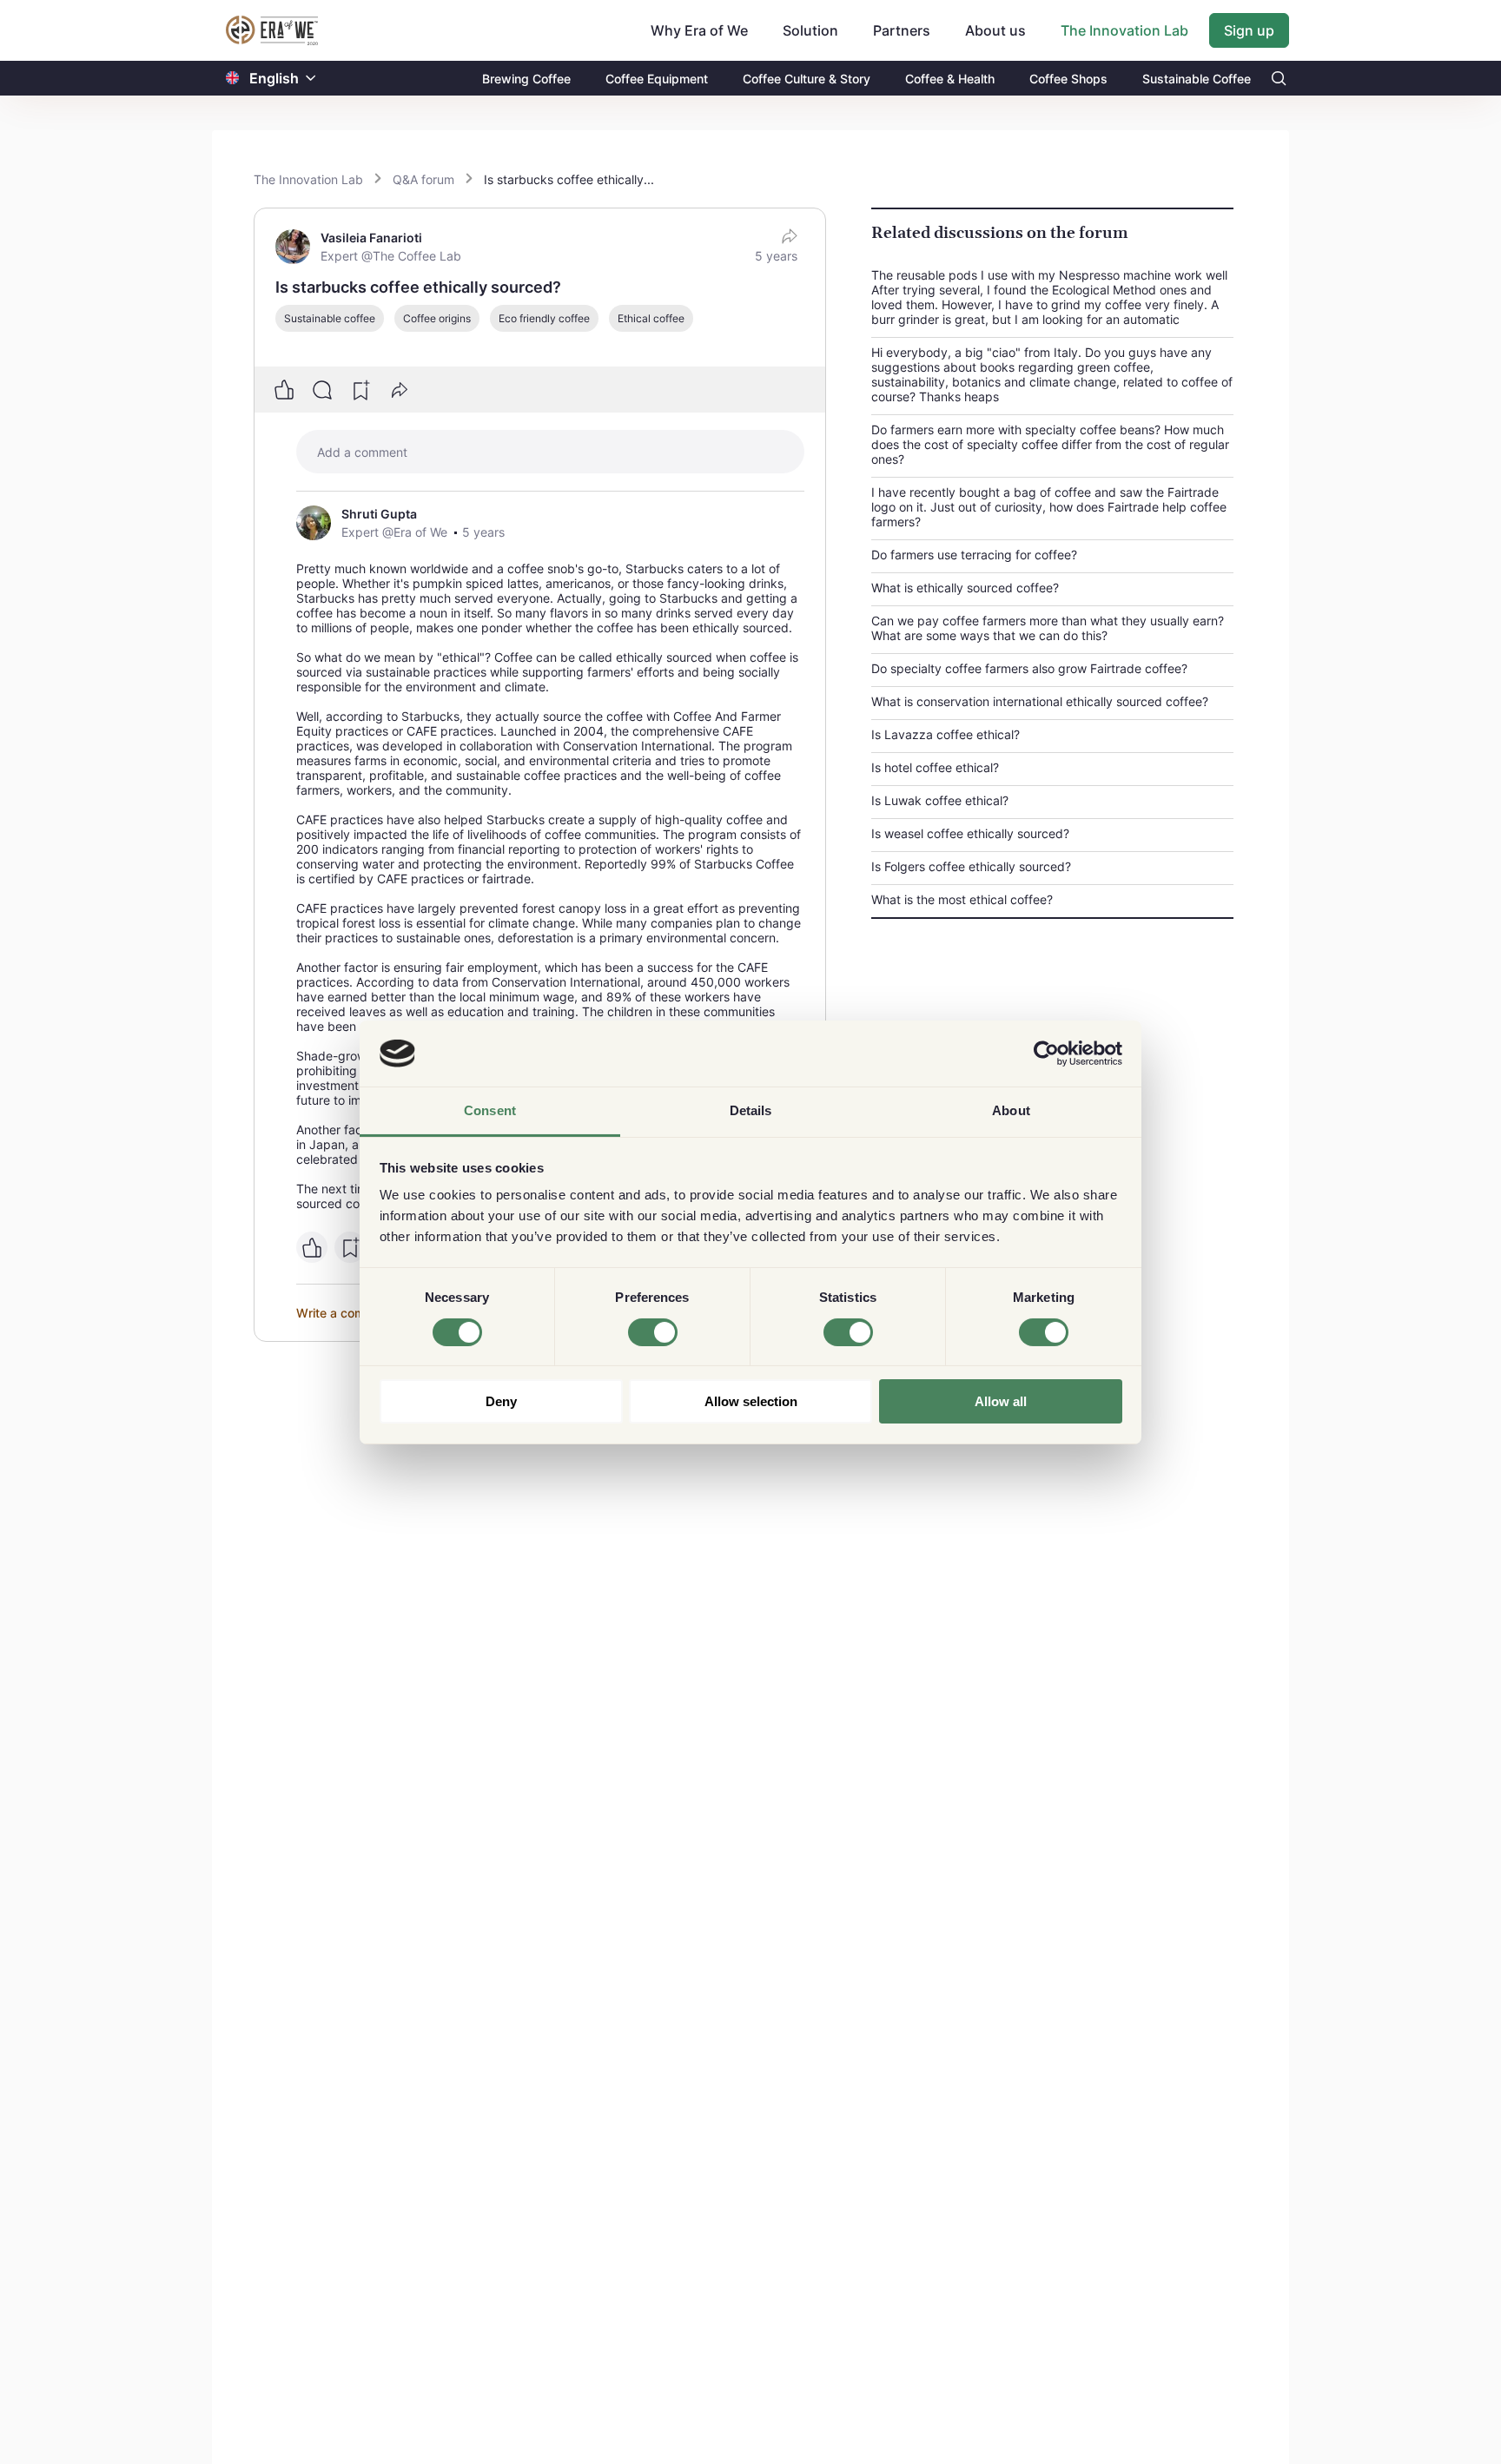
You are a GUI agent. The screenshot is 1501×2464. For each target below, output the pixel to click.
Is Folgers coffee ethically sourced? (971, 866)
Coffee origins (437, 318)
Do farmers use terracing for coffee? (974, 555)
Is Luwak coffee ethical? (940, 800)
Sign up (1249, 30)
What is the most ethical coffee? (962, 899)
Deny (501, 1401)
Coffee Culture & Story (807, 79)
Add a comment (362, 452)
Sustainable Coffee (1197, 79)
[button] (311, 79)
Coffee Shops (1068, 79)
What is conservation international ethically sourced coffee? (1040, 701)
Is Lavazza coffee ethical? (946, 734)
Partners (902, 30)
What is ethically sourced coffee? (965, 588)
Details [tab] (751, 1110)
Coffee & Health (950, 79)
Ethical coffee (651, 318)
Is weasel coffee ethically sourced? (970, 833)
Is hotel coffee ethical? (935, 767)
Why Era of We (699, 30)
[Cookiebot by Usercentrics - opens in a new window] (1046, 1054)
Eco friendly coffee (544, 318)
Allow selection (751, 1401)
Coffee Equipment (657, 79)
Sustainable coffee (330, 318)
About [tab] (1011, 1110)
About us (995, 30)
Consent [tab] (490, 1110)
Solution (810, 30)
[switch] (653, 1332)
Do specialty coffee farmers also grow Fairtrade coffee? (1029, 668)
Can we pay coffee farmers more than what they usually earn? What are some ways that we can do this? (1048, 628)
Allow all (1001, 1401)
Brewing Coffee (526, 79)
